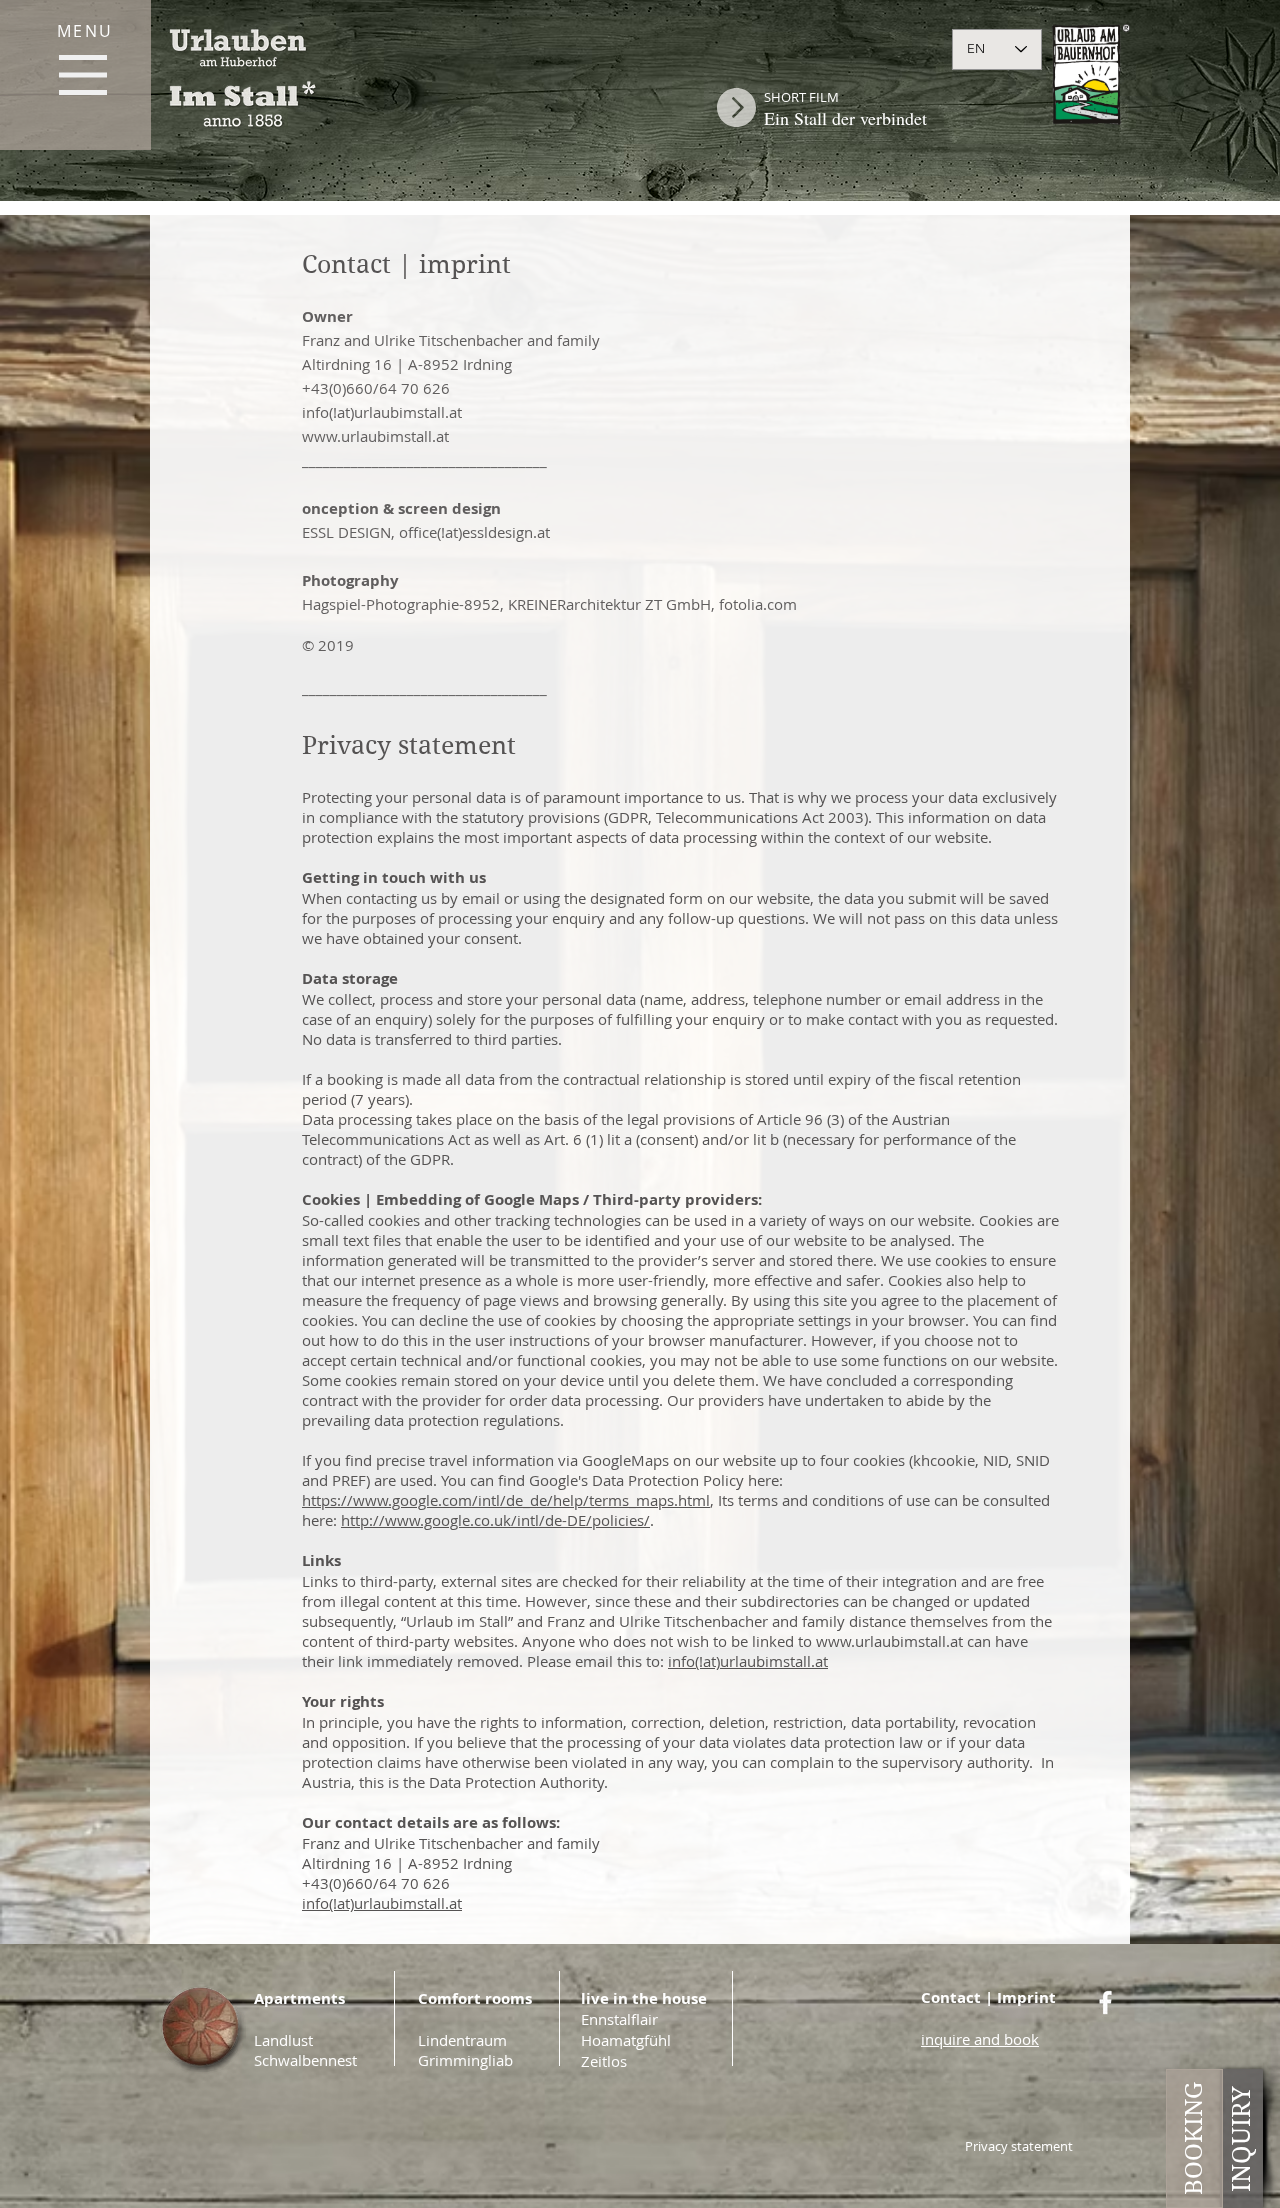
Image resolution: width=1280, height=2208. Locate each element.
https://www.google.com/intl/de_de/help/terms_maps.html (506, 1500)
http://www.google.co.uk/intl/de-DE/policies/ (495, 1520)
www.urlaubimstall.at (375, 436)
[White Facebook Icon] (1105, 2002)
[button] (83, 75)
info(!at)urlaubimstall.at (382, 412)
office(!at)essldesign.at (474, 532)
